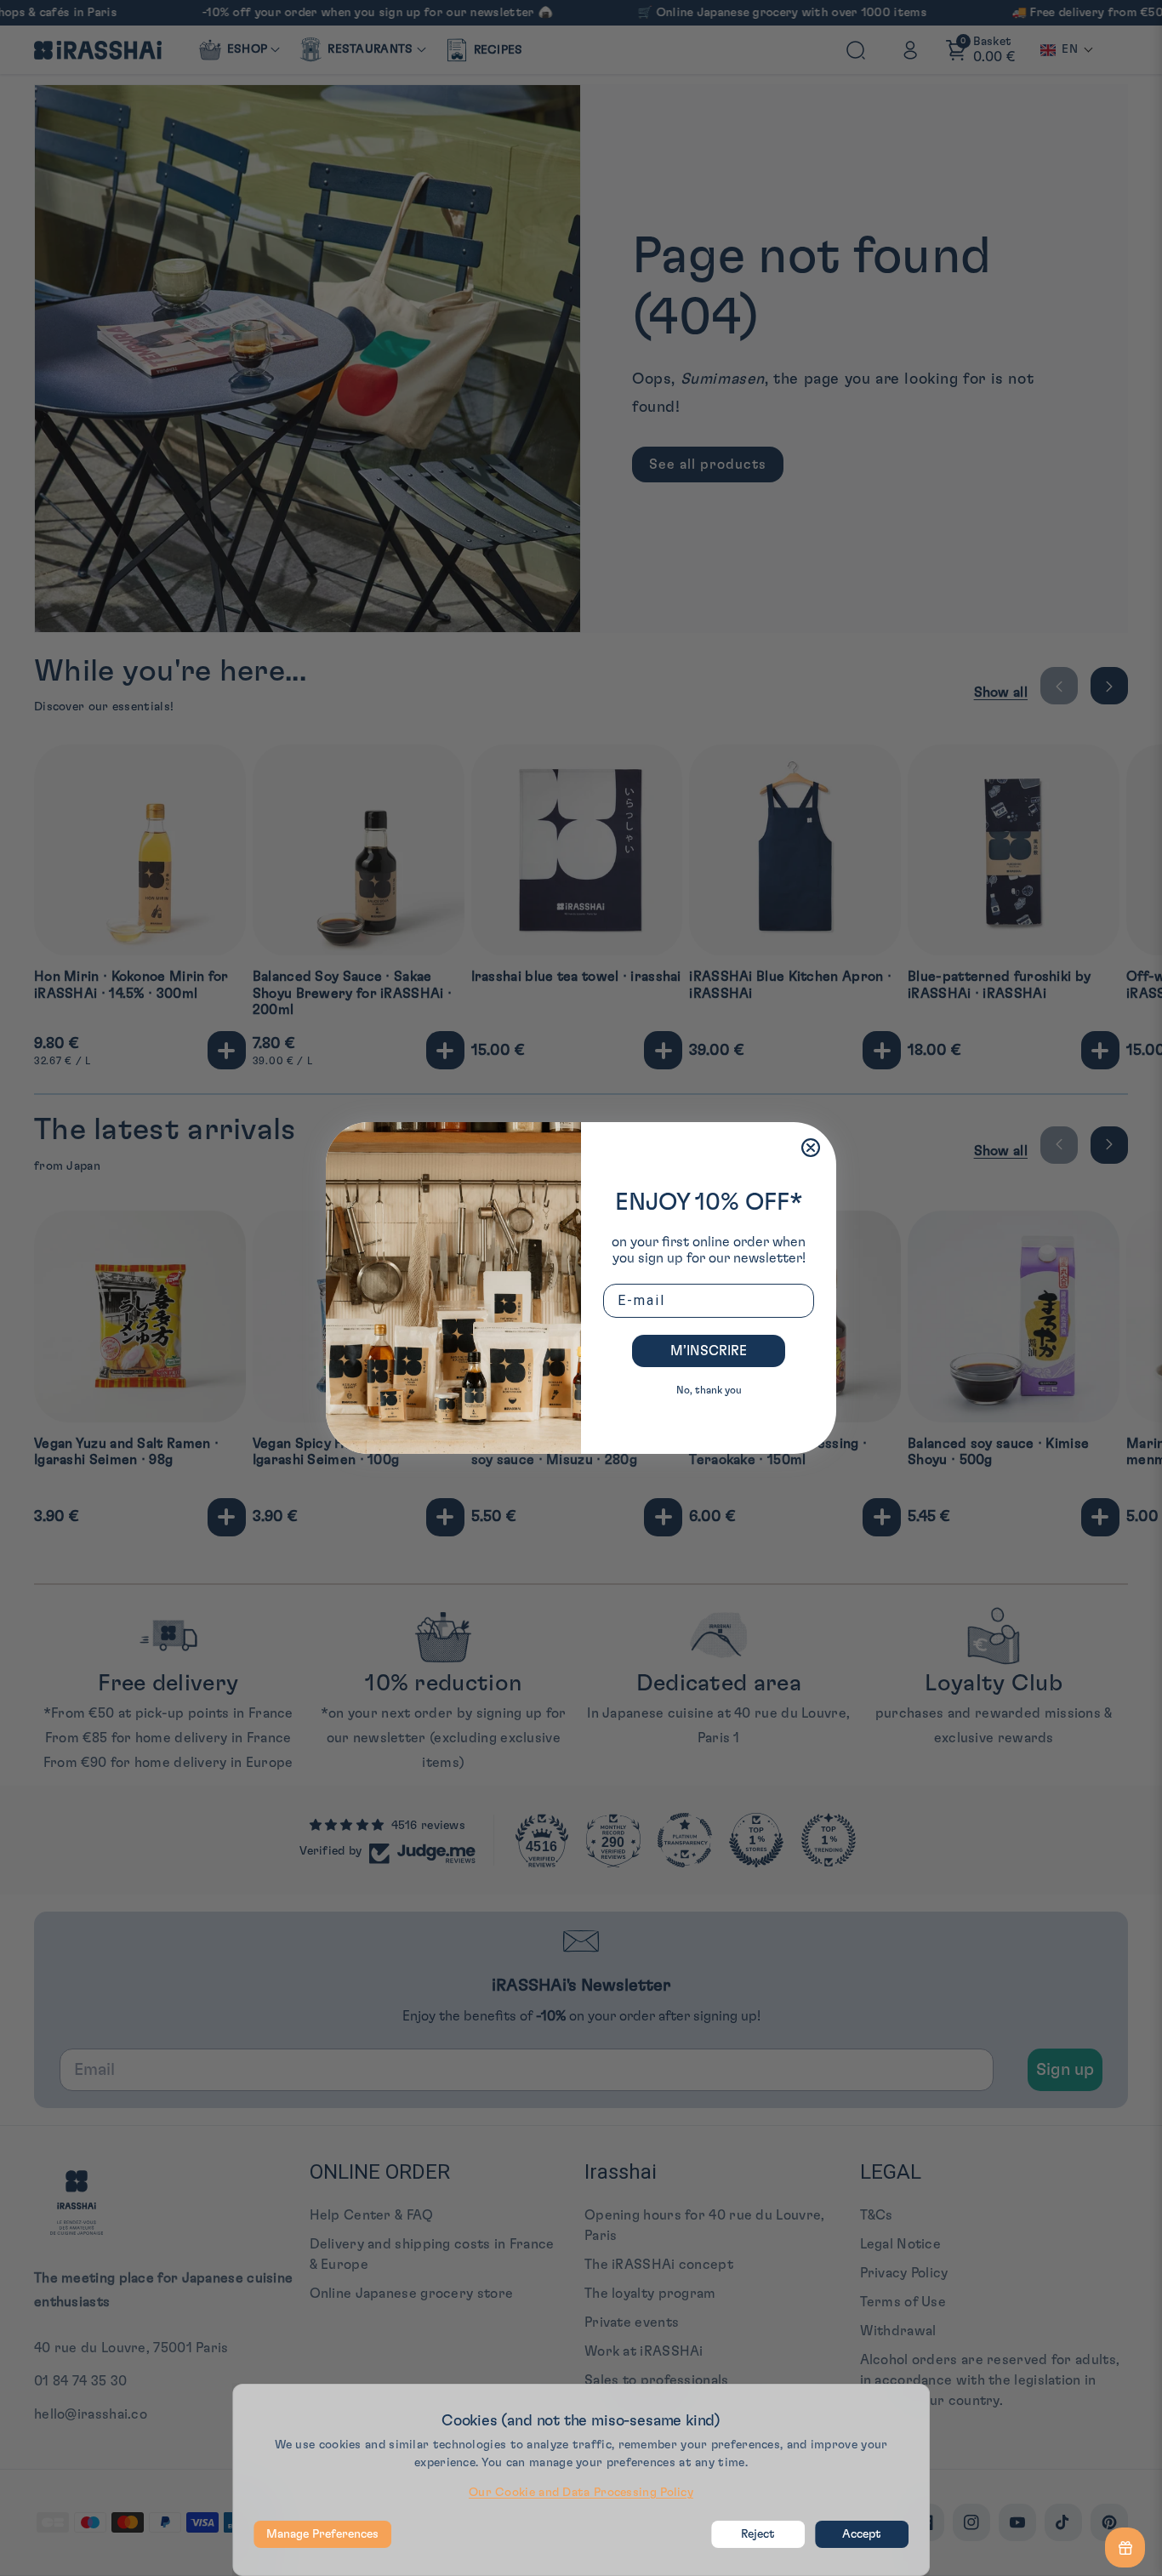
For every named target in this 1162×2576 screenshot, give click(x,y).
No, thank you (709, 1390)
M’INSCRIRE (709, 1351)
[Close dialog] (811, 1148)
